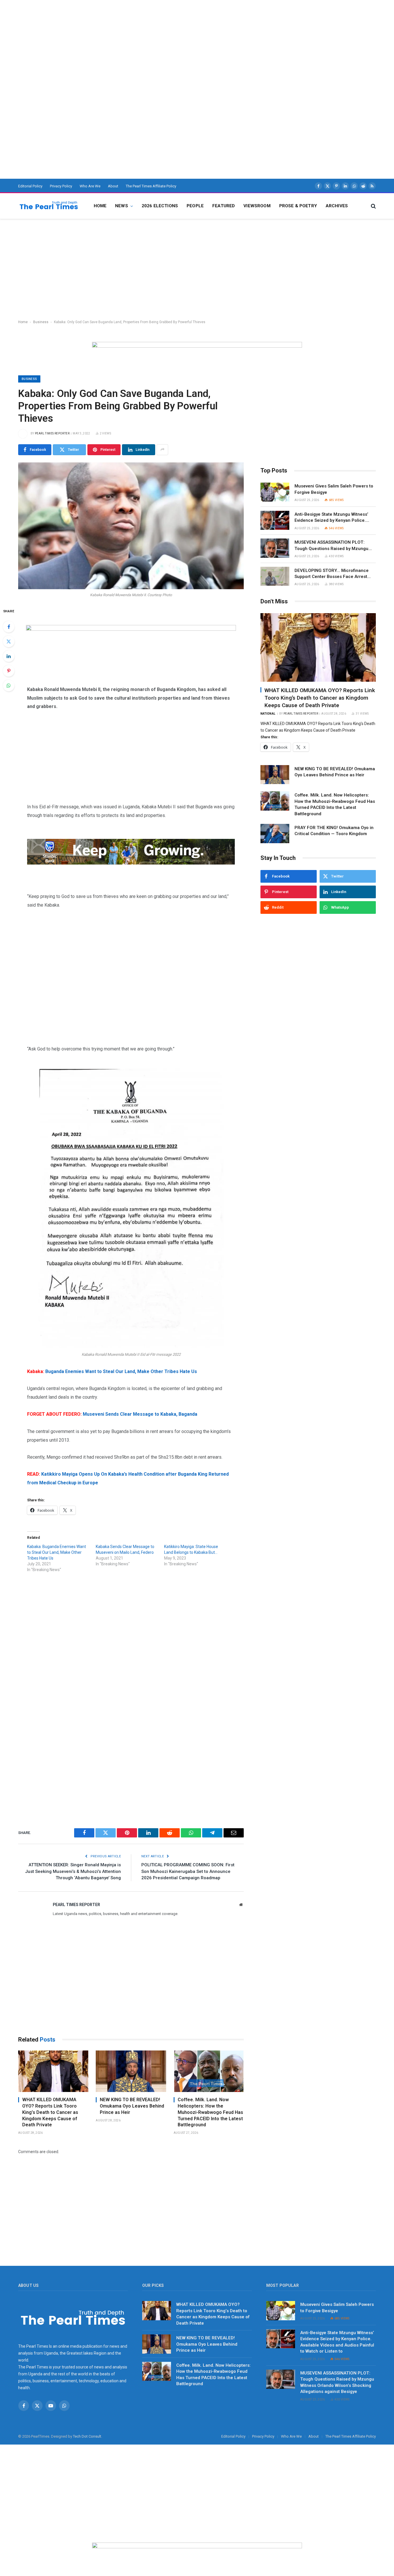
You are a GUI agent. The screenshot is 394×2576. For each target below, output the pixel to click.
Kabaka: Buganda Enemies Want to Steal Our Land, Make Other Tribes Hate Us (57, 1552)
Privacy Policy (61, 186)
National (268, 714)
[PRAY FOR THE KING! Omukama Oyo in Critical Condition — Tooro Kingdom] (275, 834)
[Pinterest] (9, 671)
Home (100, 206)
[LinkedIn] (9, 656)
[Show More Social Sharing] (162, 450)
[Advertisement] (173, 40)
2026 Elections (160, 206)
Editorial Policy (30, 186)
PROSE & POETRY (298, 206)
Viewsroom (257, 206)
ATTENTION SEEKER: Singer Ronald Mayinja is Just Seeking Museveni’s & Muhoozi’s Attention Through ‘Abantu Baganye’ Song (73, 1871)
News (122, 206)
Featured (224, 206)
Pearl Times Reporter (52, 433)
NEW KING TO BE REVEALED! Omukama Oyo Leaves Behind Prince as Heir (132, 2106)
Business (41, 322)
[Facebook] (9, 627)
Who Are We (90, 186)
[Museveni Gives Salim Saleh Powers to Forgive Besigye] (275, 492)
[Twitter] (9, 641)
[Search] (373, 206)
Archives (337, 206)
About (113, 186)
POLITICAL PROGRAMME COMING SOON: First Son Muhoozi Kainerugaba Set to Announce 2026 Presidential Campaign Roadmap (188, 1871)
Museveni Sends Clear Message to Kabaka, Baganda (112, 1414)
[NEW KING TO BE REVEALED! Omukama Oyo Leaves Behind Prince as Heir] (131, 2071)
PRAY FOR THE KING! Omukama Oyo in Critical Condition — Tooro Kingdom (334, 830)
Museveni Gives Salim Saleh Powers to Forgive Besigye (334, 489)
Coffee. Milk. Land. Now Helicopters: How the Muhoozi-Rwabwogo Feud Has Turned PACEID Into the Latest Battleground (210, 2112)
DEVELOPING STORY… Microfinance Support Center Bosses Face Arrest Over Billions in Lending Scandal (332, 574)
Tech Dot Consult (87, 2436)
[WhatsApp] (9, 686)
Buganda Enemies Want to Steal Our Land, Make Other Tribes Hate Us (112, 1371)
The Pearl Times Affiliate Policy (151, 186)
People (195, 206)
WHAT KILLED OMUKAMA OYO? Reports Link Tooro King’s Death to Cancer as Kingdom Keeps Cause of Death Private (50, 2112)
